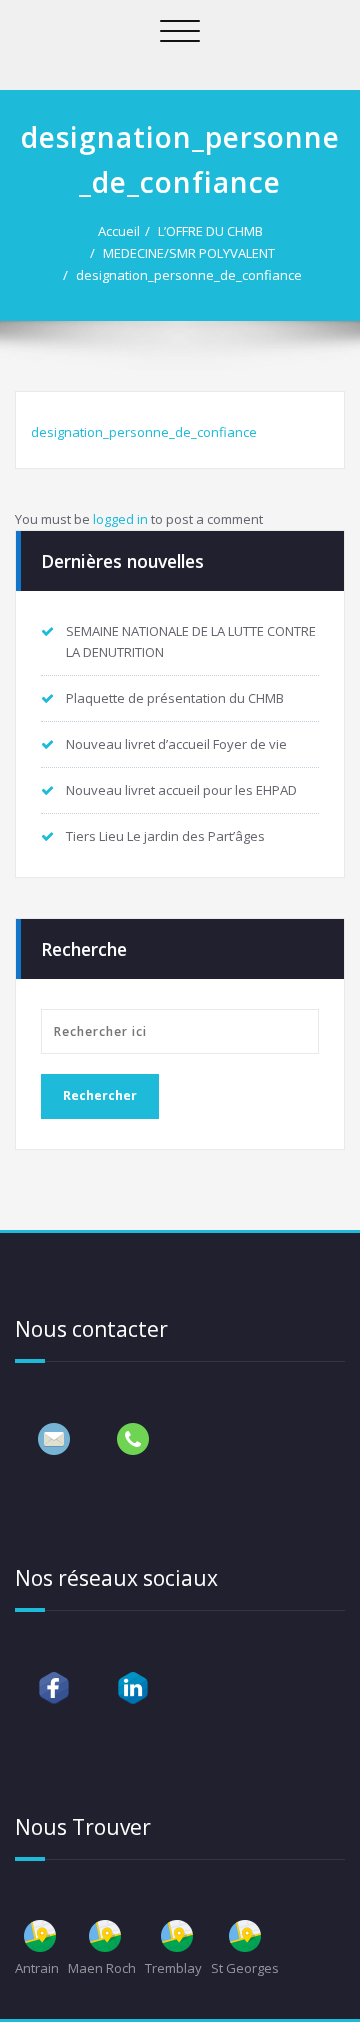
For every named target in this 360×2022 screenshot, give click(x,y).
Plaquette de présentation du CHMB (175, 698)
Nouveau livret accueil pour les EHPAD (181, 790)
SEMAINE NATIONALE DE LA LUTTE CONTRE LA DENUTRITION (191, 641)
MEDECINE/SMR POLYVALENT (189, 253)
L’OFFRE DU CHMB (210, 231)
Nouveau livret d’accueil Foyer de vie (176, 744)
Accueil (119, 231)
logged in (120, 519)
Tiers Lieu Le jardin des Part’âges (165, 836)
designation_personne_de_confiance (189, 275)
